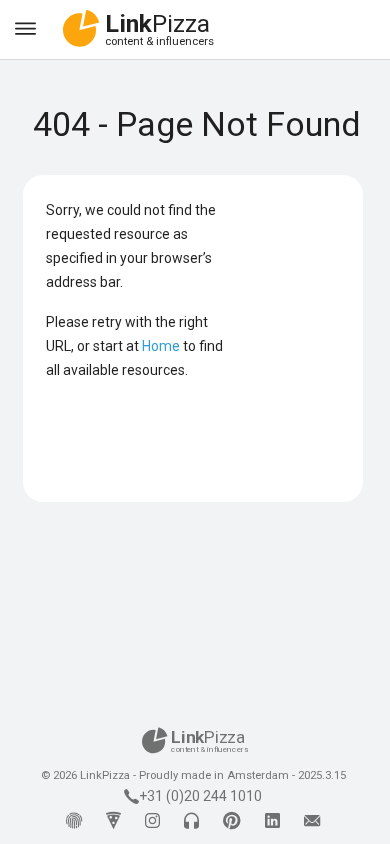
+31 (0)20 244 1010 (200, 796)
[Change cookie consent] (74, 822)
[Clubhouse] (191, 822)
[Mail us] (312, 822)
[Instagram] (152, 822)
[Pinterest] (232, 822)
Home (161, 346)
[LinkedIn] (272, 822)
